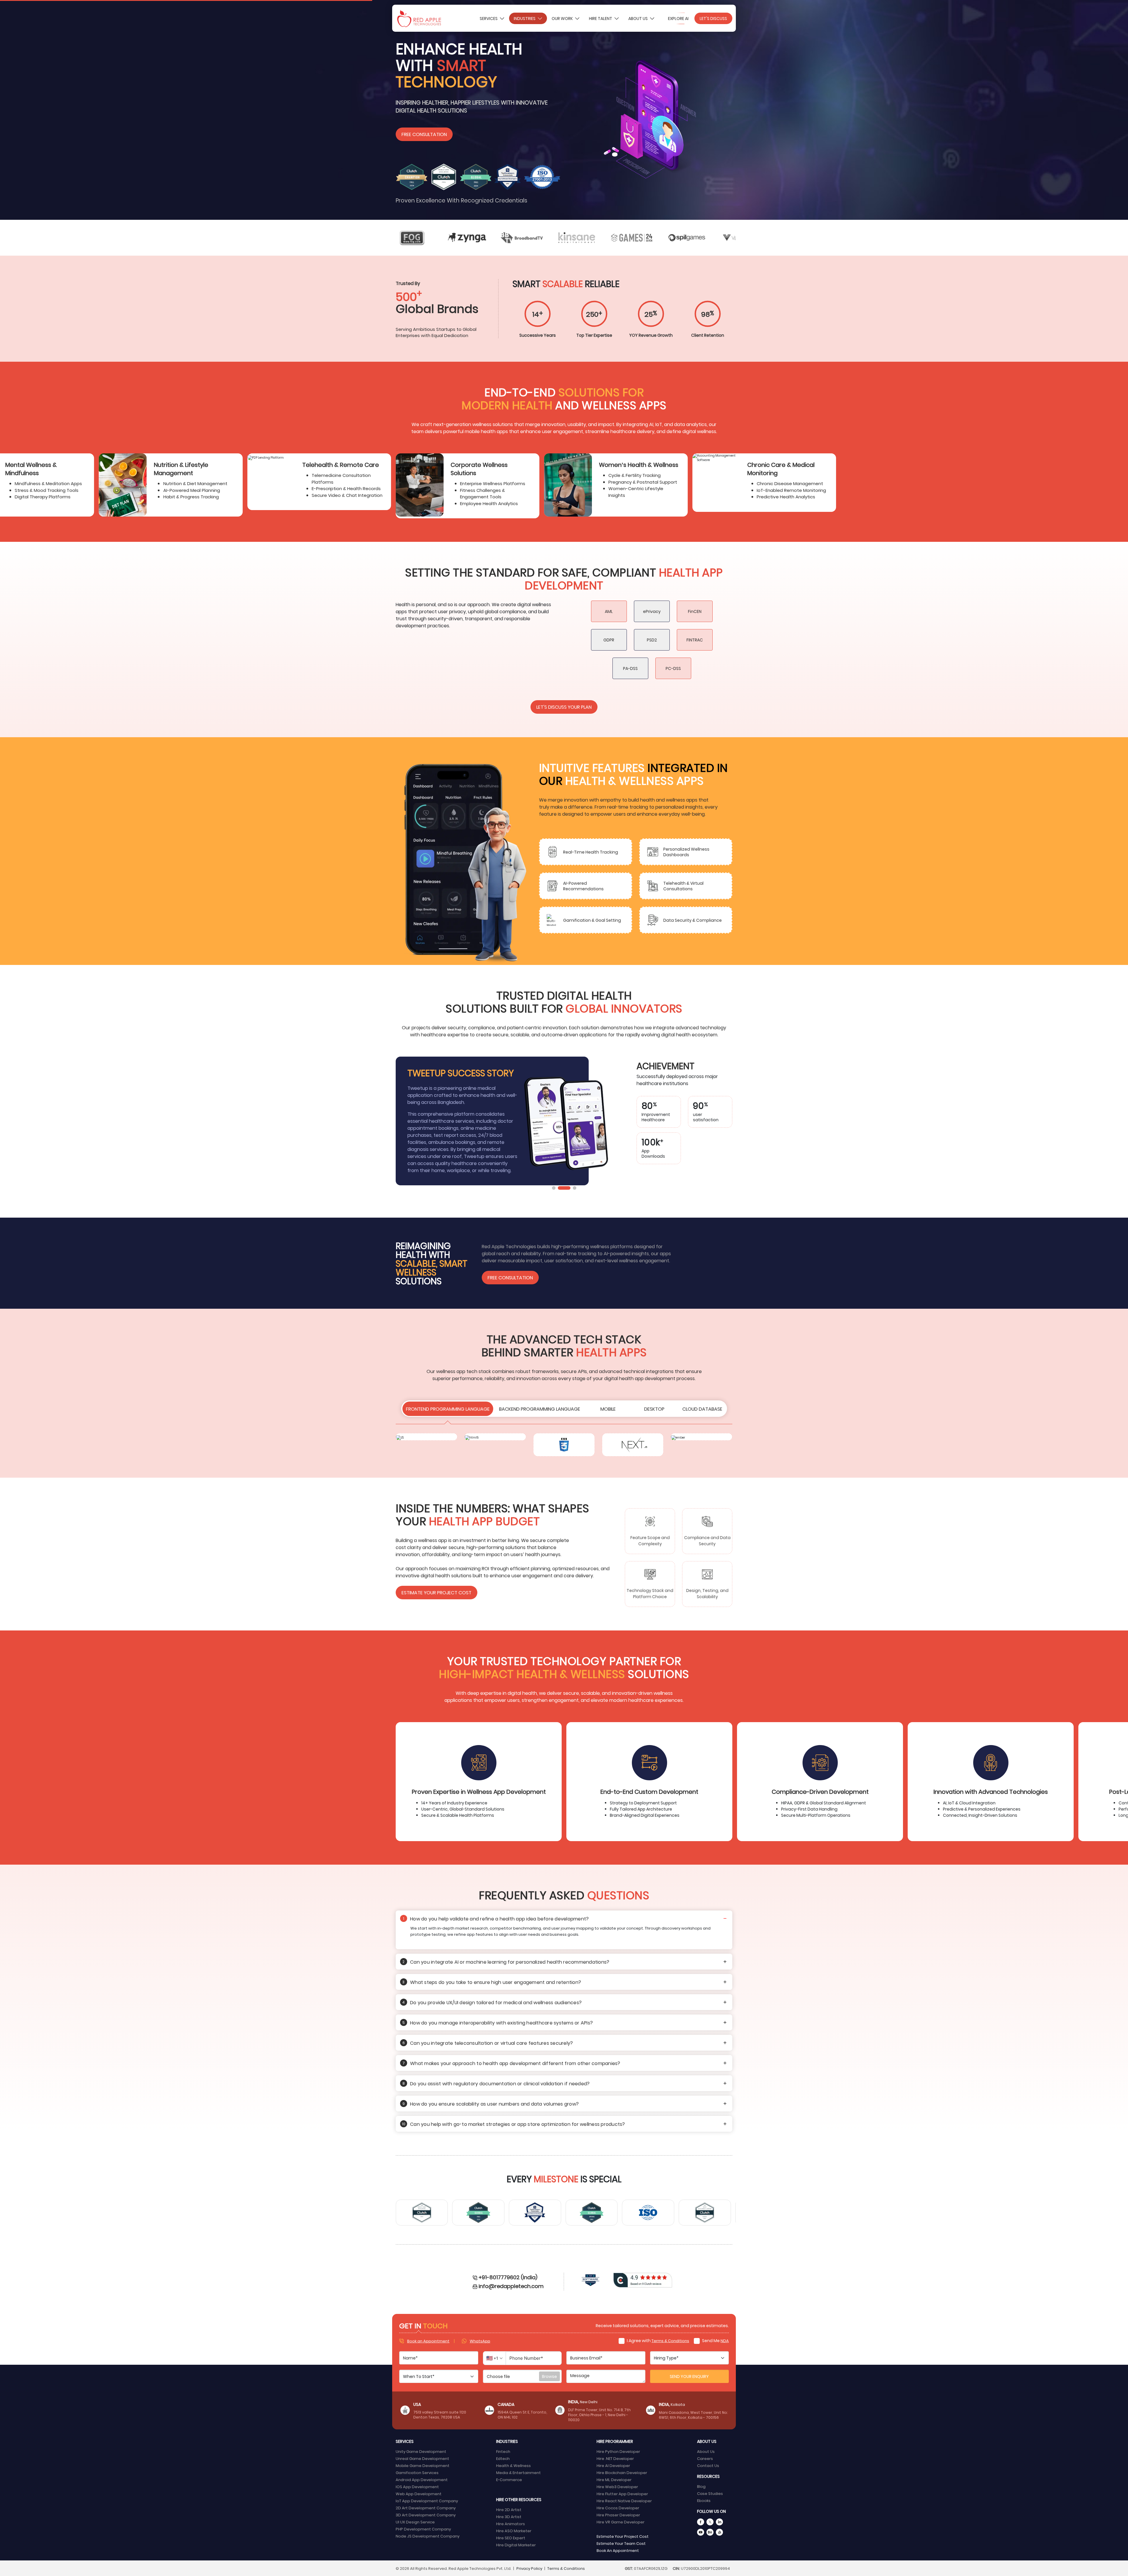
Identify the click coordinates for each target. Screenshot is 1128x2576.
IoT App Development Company (427, 2501)
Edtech (503, 2458)
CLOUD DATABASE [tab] (702, 1409)
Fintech (503, 2451)
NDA (725, 2340)
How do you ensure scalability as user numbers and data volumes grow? (491, 2104)
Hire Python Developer (618, 2451)
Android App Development (422, 2479)
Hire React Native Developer (624, 2501)
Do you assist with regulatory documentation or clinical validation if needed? (496, 2083)
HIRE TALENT (601, 18)
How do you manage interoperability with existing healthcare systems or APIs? (498, 2022)
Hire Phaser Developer (618, 2515)
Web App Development (419, 2494)
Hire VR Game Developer (621, 2522)
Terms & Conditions (670, 2340)
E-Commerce (509, 2479)
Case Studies (710, 2493)
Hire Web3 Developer (617, 2487)
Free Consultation (424, 134)
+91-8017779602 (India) (508, 2277)
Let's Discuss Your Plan (564, 707)
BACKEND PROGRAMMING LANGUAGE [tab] (540, 1409)
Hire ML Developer (614, 2479)
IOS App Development (417, 2487)
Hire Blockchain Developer (622, 2472)
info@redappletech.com (511, 2286)
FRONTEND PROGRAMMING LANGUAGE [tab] (448, 1409)
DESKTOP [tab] (654, 1409)
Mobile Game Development (423, 2465)
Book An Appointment (618, 2550)
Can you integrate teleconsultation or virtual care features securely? (488, 2043)
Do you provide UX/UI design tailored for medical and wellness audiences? (492, 2002)
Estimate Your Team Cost (621, 2543)
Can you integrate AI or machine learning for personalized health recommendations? (506, 1962)
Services (489, 18)
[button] (554, 1188)
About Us (638, 18)
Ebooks (704, 2500)
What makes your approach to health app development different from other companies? (511, 2063)
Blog (701, 2486)
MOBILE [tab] (608, 1409)
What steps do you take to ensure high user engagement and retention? (492, 1982)
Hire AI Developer (613, 2465)
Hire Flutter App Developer (622, 2494)
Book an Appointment (428, 2341)
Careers (705, 2458)
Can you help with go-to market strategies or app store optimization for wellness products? (513, 2124)
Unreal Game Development (422, 2458)
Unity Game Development (421, 2451)
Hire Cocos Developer (618, 2508)
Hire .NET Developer (615, 2458)
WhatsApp (480, 2341)
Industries (525, 18)
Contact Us (708, 2465)
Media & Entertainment (518, 2472)
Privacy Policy (529, 2568)
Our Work (563, 18)
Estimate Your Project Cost (437, 1592)
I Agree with (658, 2340)
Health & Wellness (513, 2465)
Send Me (715, 2340)
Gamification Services (417, 2472)
